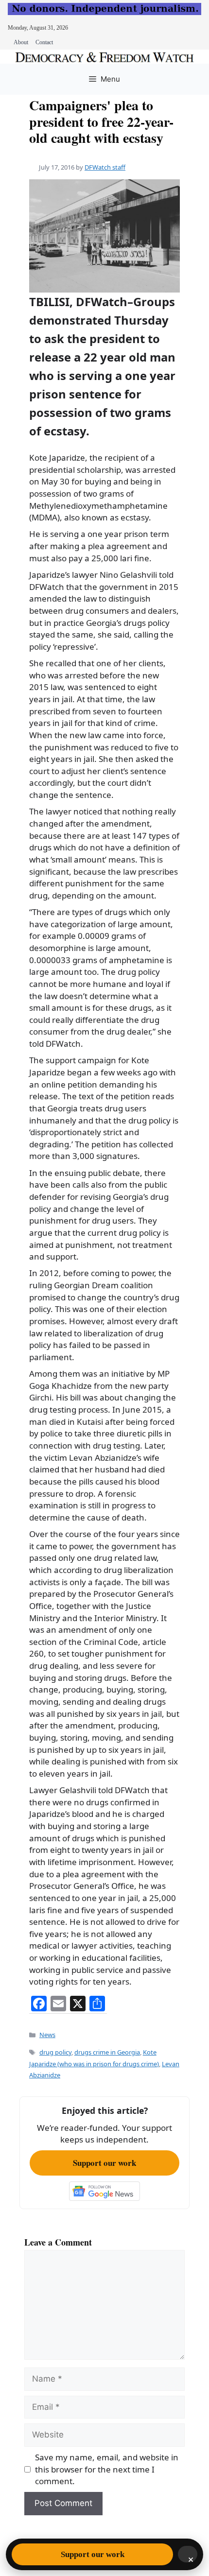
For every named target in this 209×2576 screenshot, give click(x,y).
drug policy (55, 2052)
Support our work (104, 2163)
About (21, 42)
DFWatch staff (105, 167)
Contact (44, 42)
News (47, 2035)
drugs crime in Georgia (107, 2052)
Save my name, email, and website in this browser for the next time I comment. (107, 2469)
